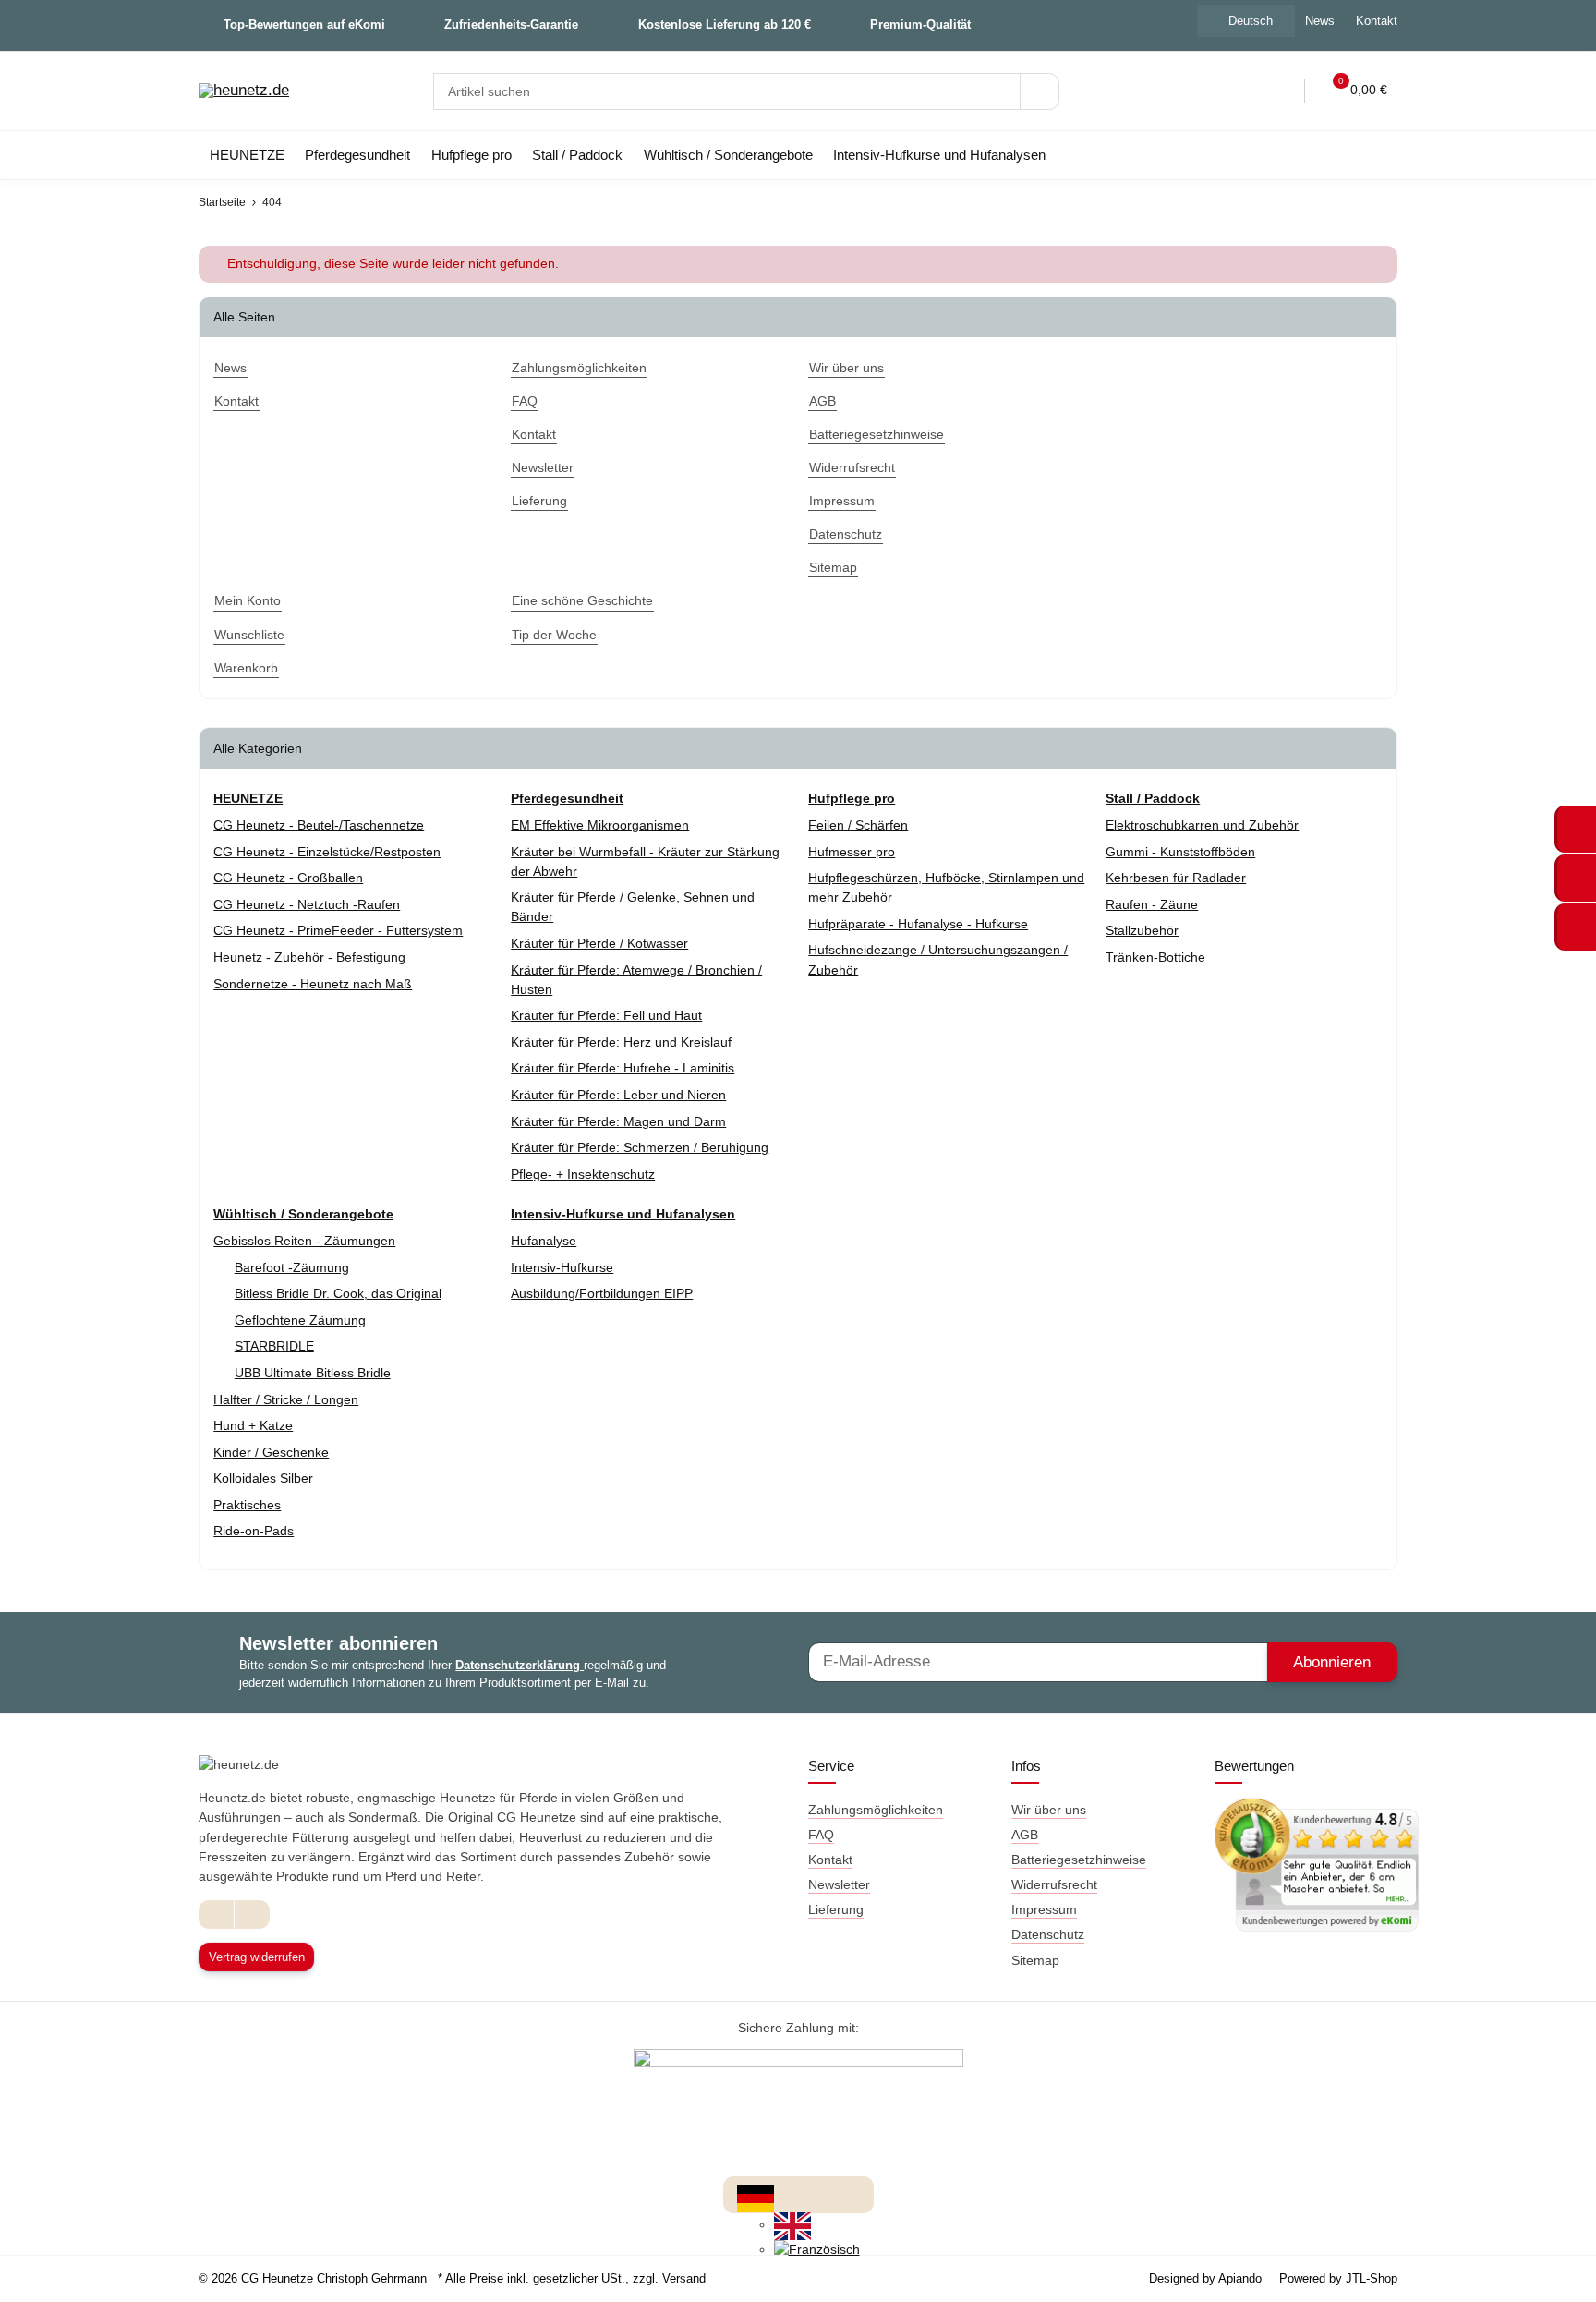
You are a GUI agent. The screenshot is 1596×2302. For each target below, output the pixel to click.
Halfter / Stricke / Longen (286, 1399)
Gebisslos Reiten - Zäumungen (304, 1241)
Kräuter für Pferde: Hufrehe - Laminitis (623, 1068)
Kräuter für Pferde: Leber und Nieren (618, 1095)
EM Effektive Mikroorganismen (600, 825)
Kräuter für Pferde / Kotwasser (599, 943)
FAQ (821, 1835)
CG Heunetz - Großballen (288, 878)
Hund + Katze (253, 1425)
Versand (684, 2278)
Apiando (1242, 2278)
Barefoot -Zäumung (292, 1267)
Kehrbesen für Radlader (1176, 878)
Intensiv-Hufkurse (562, 1267)
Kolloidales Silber (263, 1478)
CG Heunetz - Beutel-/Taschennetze (319, 825)
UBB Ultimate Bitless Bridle (313, 1373)
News (1320, 21)
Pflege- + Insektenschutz (583, 1174)
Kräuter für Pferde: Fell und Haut (606, 1015)
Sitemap (1035, 1960)
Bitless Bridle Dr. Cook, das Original (338, 1293)
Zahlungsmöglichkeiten (876, 1810)
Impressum (1044, 1909)
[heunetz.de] (244, 91)
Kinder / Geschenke (271, 1452)
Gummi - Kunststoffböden (1180, 852)
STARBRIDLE (274, 1346)
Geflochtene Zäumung (300, 1320)
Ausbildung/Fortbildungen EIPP (602, 1293)
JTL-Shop (1372, 2278)
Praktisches (247, 1505)
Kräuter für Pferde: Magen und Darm (618, 1121)
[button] (1240, 91)
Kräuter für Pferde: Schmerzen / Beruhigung (640, 1147)
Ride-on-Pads (254, 1531)
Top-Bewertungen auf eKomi (304, 24)
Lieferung (836, 1909)
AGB (1025, 1835)
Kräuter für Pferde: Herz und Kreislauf (621, 1042)
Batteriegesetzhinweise (1079, 1860)
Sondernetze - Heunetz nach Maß (313, 984)
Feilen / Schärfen (858, 825)
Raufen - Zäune (1152, 904)
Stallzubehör (1142, 930)
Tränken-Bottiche (1155, 957)
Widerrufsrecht (1054, 1884)
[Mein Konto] (1278, 91)
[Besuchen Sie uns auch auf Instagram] (252, 1914)
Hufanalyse (544, 1241)
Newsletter (839, 1884)
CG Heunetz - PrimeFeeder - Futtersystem (338, 930)
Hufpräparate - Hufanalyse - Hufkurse (918, 924)
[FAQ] (1202, 91)
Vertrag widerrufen (257, 1957)
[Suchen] (1040, 91)
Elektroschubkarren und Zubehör (1202, 825)
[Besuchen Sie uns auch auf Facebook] (217, 1914)
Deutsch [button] (1251, 21)
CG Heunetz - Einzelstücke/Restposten (327, 852)
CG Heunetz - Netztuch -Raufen (307, 904)
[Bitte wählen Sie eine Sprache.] (756, 2197)
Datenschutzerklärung (520, 1665)
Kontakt (1377, 21)
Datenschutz (1048, 1934)
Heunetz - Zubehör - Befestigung (309, 957)
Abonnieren (1332, 1662)
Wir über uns (1049, 1810)
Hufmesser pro (852, 852)
